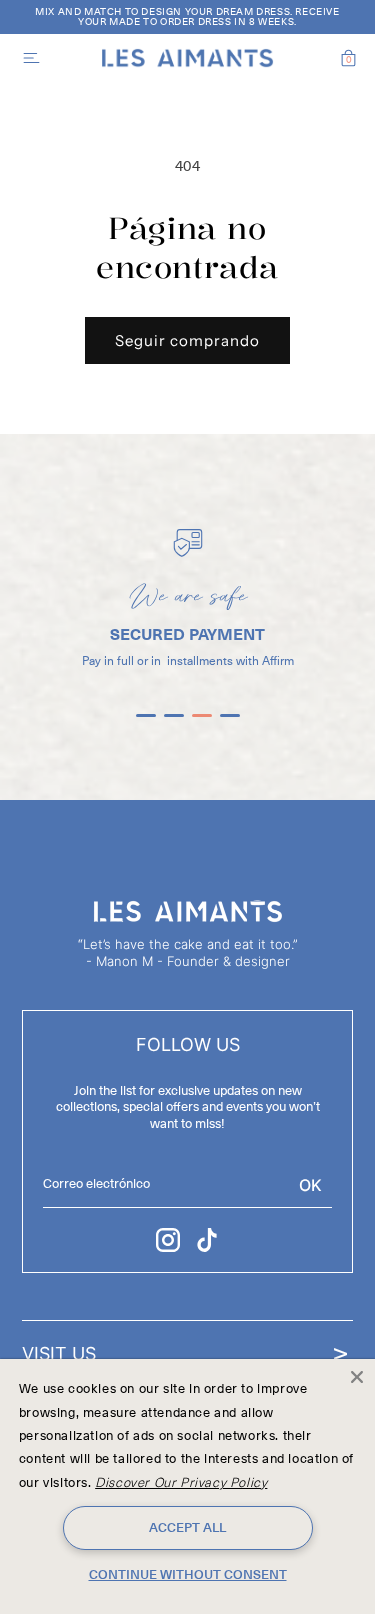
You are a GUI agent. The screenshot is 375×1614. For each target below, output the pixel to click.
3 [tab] (202, 724)
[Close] (357, 1377)
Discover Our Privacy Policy (181, 1483)
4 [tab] (230, 724)
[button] (27, 58)
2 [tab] (174, 724)
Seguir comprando (187, 340)
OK (310, 1185)
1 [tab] (146, 724)
